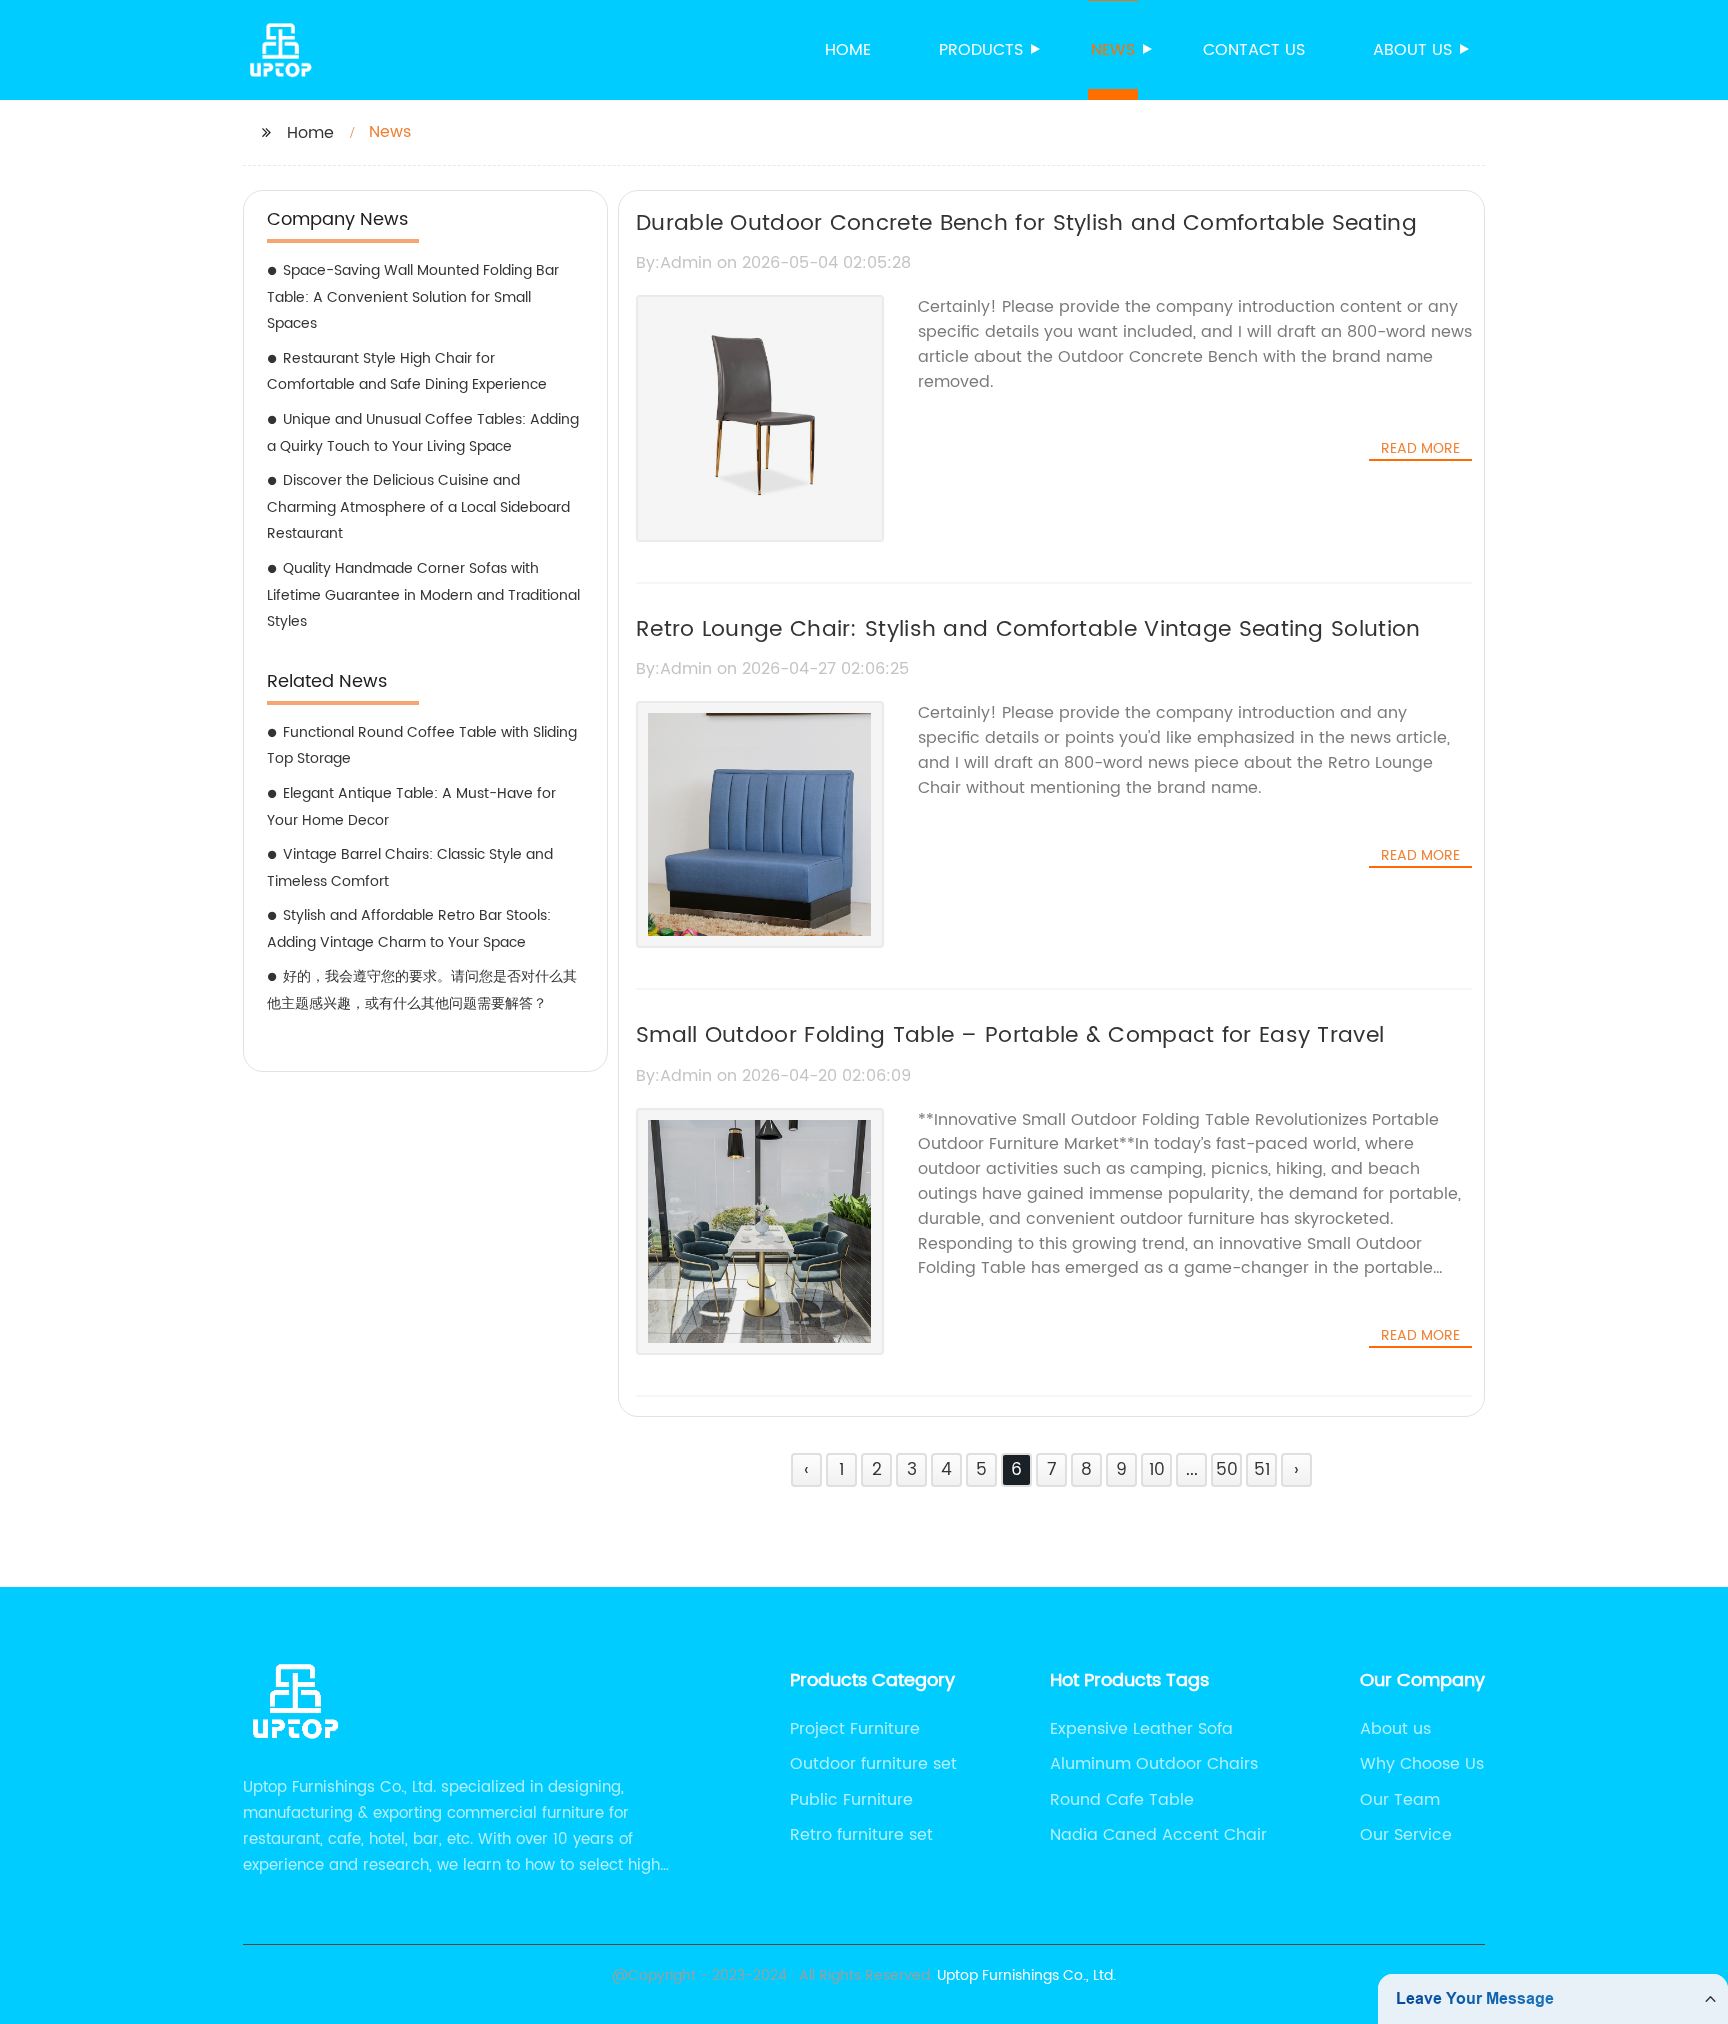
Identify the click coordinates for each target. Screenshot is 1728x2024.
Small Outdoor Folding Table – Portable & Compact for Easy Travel (1010, 1035)
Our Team (1400, 1800)
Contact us (1254, 50)
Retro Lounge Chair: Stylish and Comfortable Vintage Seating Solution (1028, 629)
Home (848, 50)
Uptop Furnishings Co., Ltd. (1026, 1975)
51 (1262, 1470)
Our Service (1406, 1835)
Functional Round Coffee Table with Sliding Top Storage (422, 746)
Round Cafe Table (1122, 1800)
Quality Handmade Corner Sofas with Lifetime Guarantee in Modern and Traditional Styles (423, 595)
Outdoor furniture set (873, 1764)
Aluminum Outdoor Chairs (1154, 1764)
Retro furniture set (861, 1835)
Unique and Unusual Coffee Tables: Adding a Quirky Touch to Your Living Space (423, 433)
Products (981, 50)
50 (1227, 1470)
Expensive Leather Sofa (1141, 1729)
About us (1412, 50)
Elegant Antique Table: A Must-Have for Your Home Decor (411, 807)
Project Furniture (855, 1729)
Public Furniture (851, 1800)
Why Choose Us (1422, 1764)
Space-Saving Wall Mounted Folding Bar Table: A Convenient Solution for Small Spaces (413, 297)
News (1113, 50)
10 (1157, 1470)
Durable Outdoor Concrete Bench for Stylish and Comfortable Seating (1026, 223)
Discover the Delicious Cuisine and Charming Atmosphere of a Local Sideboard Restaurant (418, 507)
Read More (1420, 449)
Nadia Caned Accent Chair (1158, 1835)
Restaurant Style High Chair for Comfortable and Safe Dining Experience (407, 372)
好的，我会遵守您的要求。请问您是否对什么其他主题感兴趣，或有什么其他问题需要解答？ (422, 990)
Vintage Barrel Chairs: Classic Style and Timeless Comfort (410, 868)
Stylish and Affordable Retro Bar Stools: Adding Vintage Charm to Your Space (409, 929)
